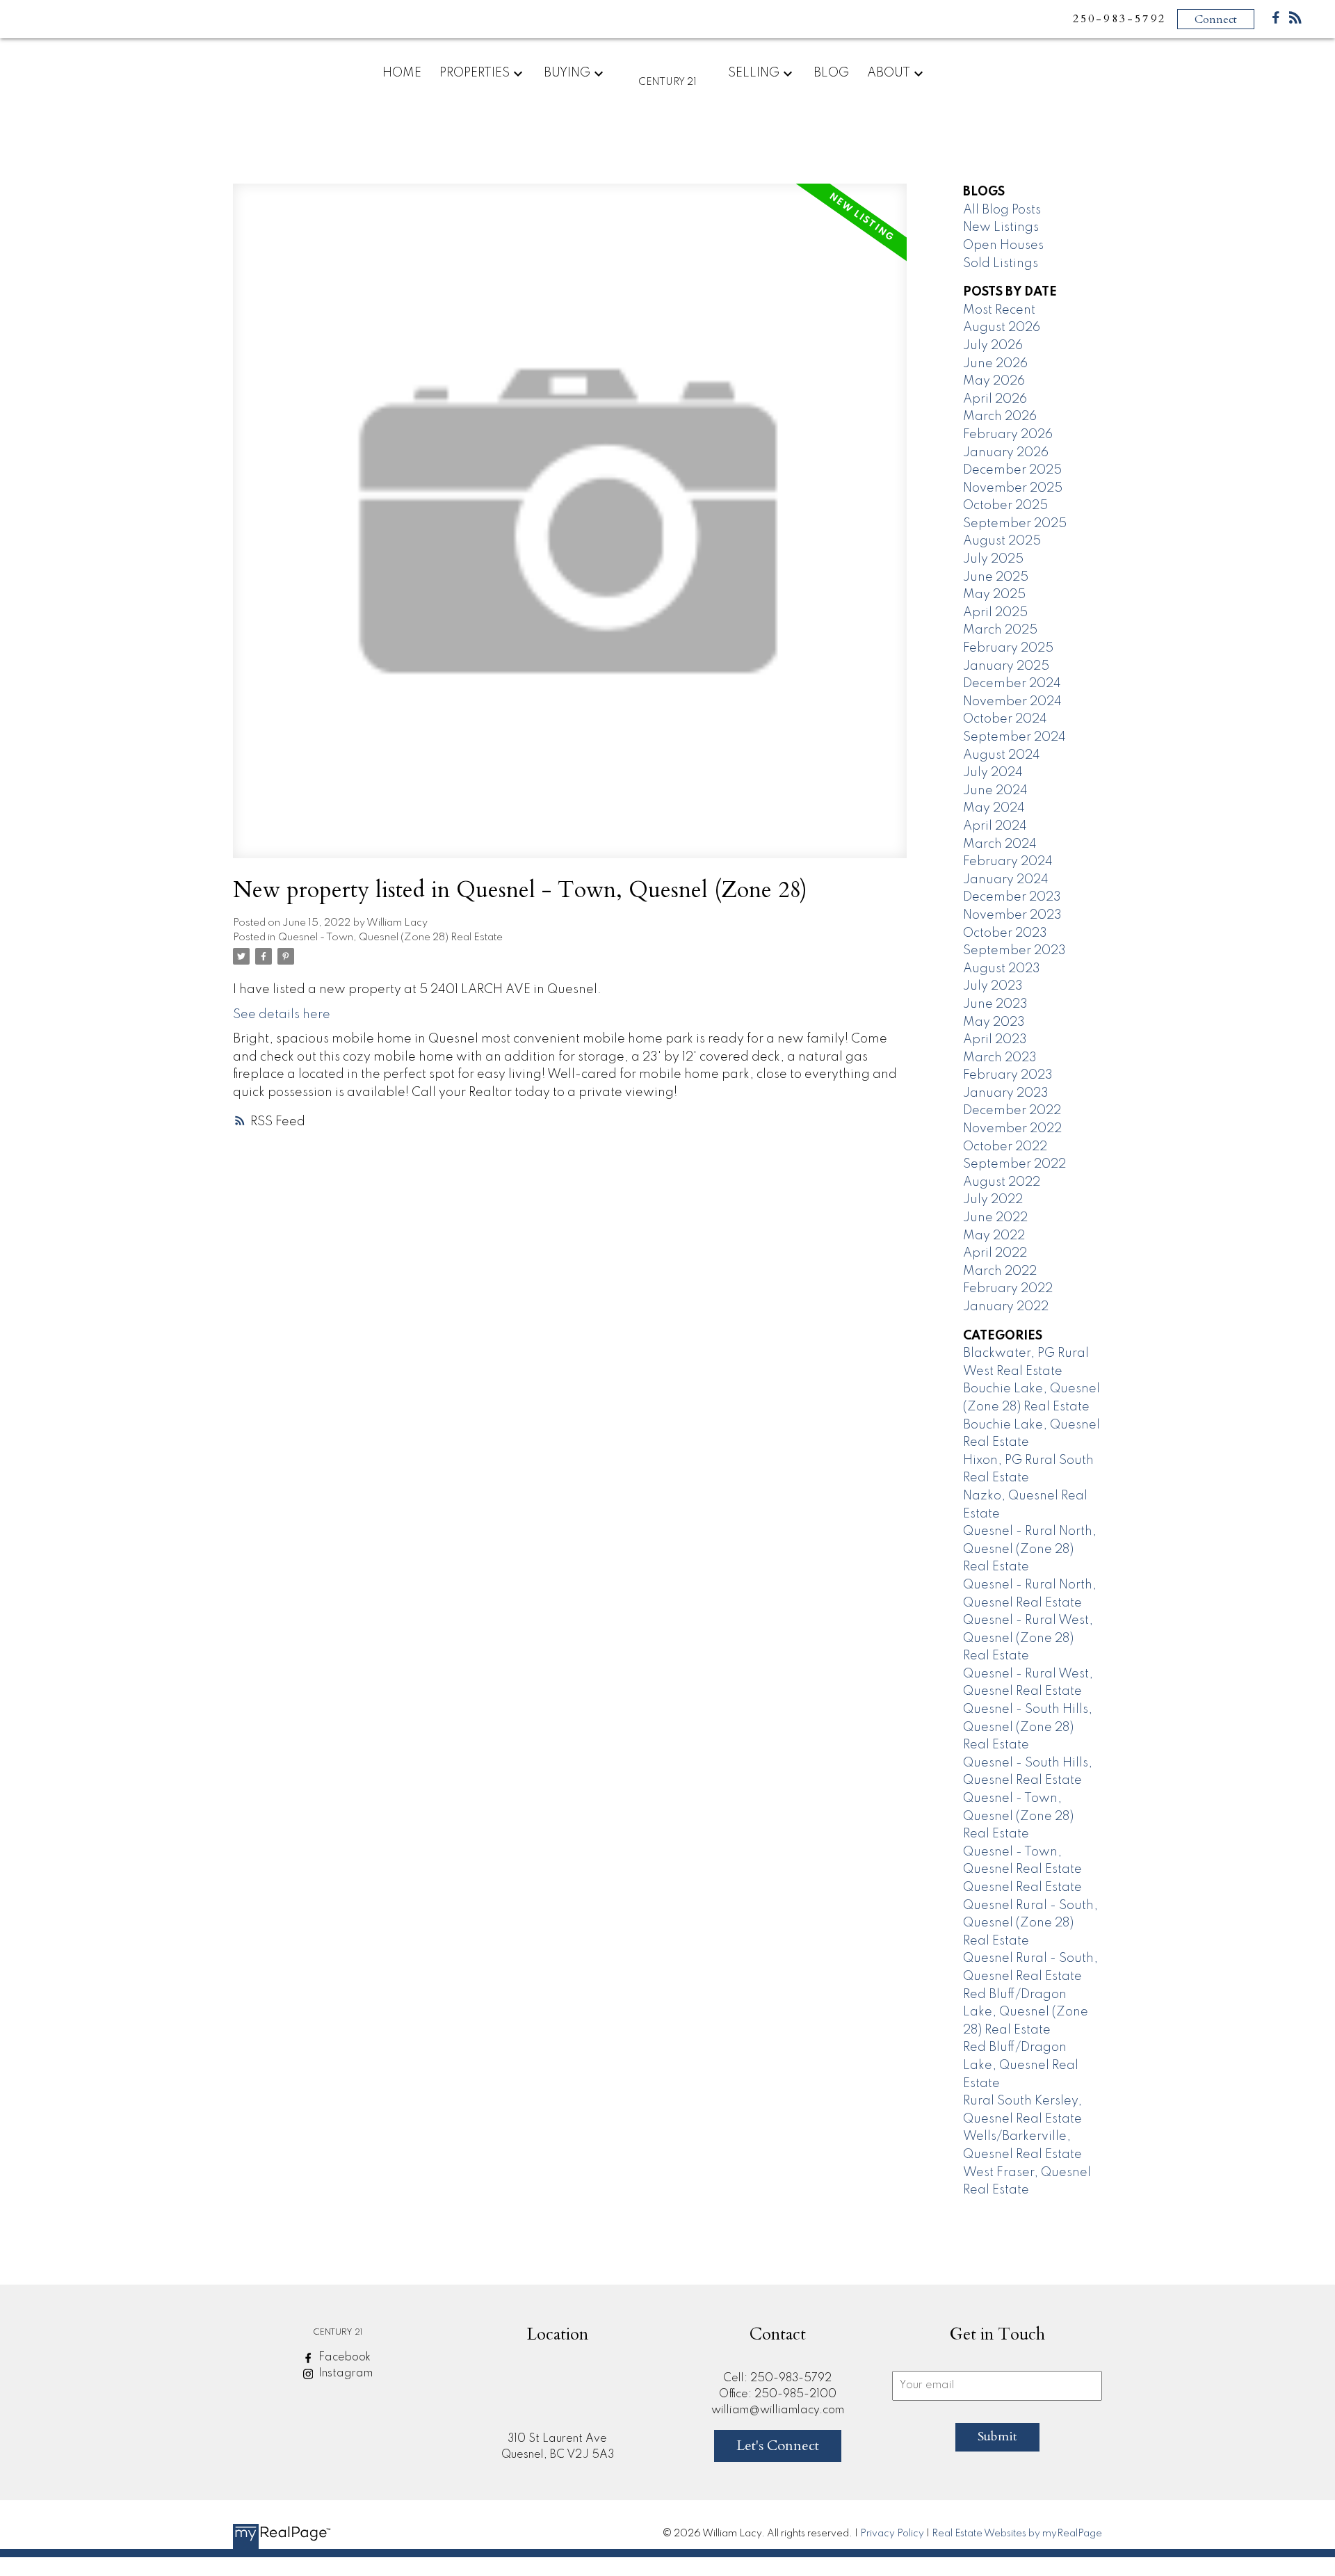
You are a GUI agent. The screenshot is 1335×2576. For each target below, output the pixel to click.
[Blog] (1295, 21)
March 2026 (1000, 417)
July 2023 (993, 986)
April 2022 (995, 1253)
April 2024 (995, 826)
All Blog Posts (1002, 210)
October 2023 (1005, 933)
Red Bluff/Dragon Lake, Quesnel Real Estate (1021, 2065)
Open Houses (1003, 245)
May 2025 (994, 595)
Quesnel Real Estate (1022, 1887)
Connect (1216, 19)
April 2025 (995, 613)
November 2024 (1012, 702)
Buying (567, 73)
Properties (475, 73)
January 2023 (1006, 1093)
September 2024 (1014, 737)
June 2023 (995, 1004)
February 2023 (1008, 1075)
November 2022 (1012, 1129)
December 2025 (1012, 470)
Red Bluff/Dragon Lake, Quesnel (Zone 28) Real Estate (1026, 2012)
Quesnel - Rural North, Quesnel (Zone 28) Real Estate (1030, 1549)
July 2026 (993, 346)
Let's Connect (778, 2446)
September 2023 (1014, 951)
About (889, 73)
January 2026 (1006, 453)
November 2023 (1012, 915)
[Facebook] (1276, 21)
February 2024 (1008, 862)
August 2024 (1002, 755)
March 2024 (1000, 844)
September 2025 (1015, 524)
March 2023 (1000, 1058)
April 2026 (995, 399)
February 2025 (1008, 648)
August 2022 (1002, 1182)
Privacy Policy (892, 2534)
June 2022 (995, 1218)
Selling (754, 73)
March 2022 (1000, 1271)
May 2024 (994, 808)
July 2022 (993, 1200)
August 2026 (1002, 328)
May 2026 (994, 381)
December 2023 (1012, 897)
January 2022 (1006, 1307)
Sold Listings (1001, 264)
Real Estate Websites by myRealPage (1017, 2534)
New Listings (1001, 227)
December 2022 (1012, 1111)
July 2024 (993, 773)
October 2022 (1005, 1147)
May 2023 (994, 1022)
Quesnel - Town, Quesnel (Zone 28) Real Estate (390, 937)
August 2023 (1002, 969)
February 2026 (1008, 435)
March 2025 (1000, 630)
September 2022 (1014, 1164)
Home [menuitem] (402, 73)
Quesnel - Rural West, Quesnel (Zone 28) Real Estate (1028, 1638)
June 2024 (995, 791)
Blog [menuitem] (831, 73)
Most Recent (999, 310)
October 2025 (1005, 506)
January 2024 (1006, 880)
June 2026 (995, 364)
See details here (282, 1015)
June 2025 (996, 577)
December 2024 (1012, 684)
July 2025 (993, 559)
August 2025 (1002, 541)
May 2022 (994, 1236)
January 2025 (1006, 666)
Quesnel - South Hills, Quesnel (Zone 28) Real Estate (1028, 1727)
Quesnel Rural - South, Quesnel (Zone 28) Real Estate (1030, 1923)
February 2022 (1008, 1289)
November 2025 (1013, 488)
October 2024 (1005, 719)
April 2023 (995, 1040)
